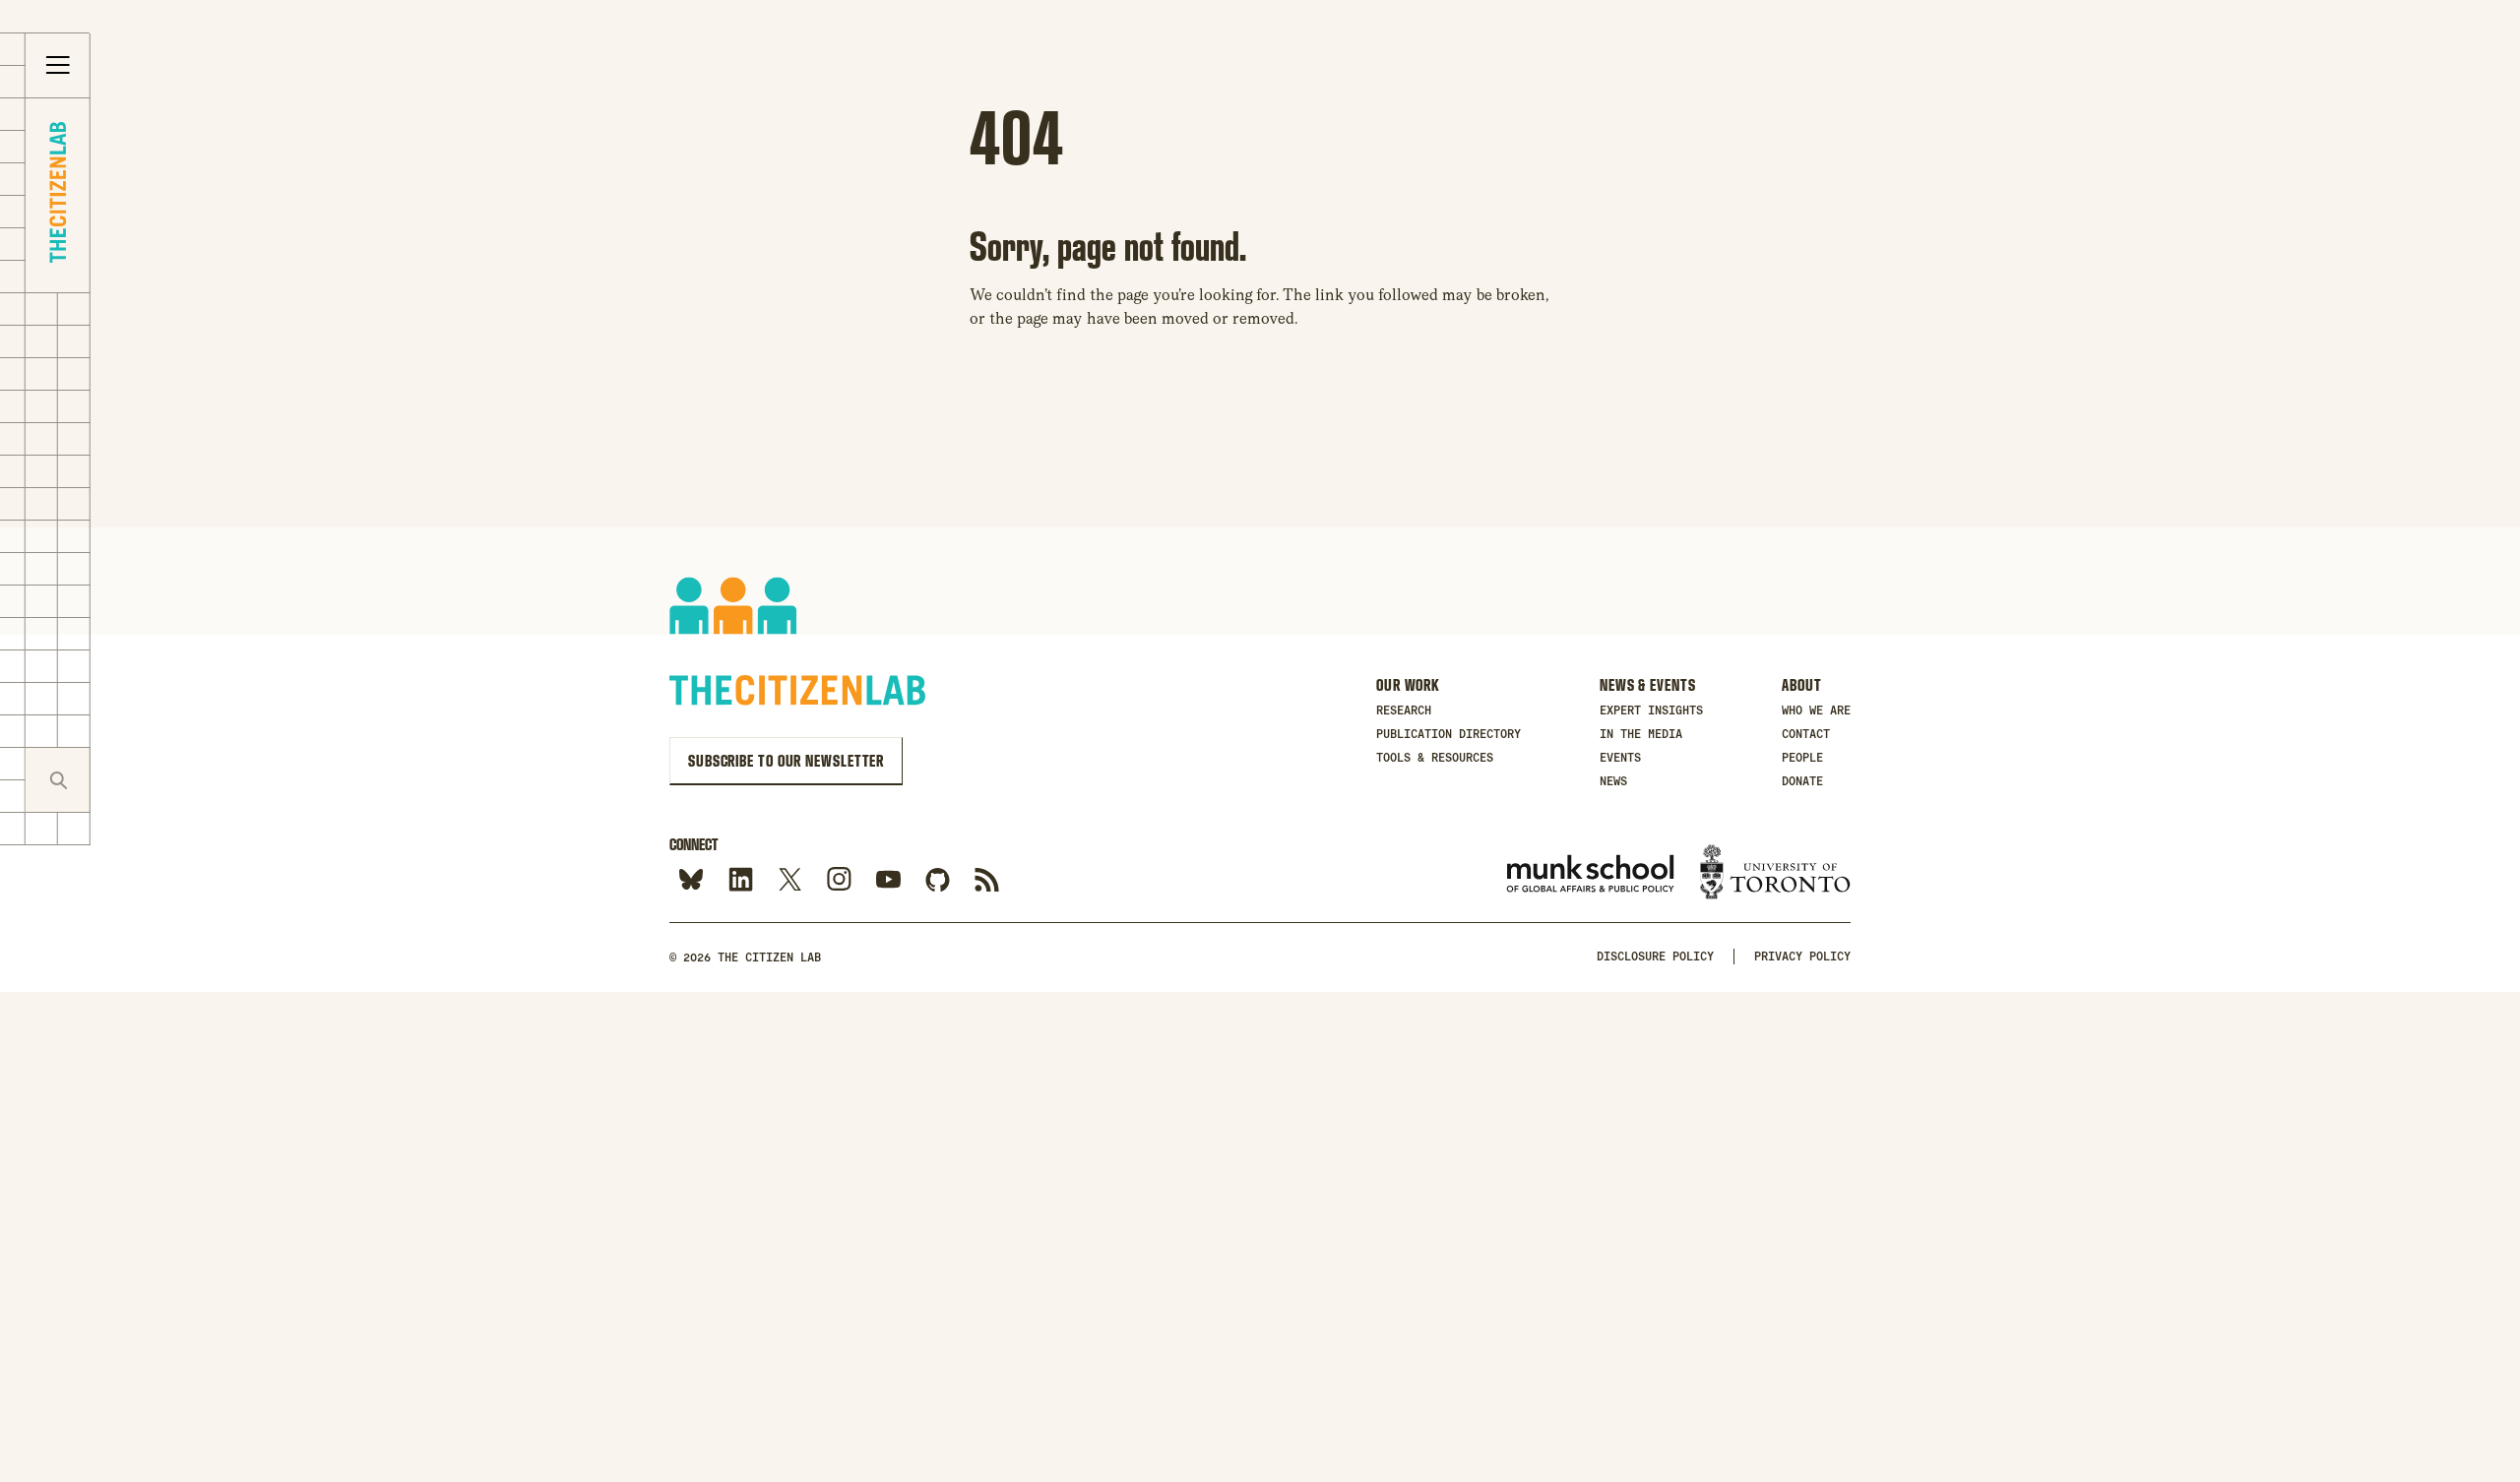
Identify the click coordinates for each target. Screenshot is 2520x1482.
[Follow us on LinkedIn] (741, 880)
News (1613, 781)
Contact (1806, 734)
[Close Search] (123, 780)
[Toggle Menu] (58, 66)
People (1802, 758)
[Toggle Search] (58, 780)
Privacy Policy (1802, 957)
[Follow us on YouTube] (888, 880)
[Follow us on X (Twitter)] (790, 880)
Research (1404, 710)
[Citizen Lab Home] (58, 195)
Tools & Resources (1435, 758)
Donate (1802, 781)
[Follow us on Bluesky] (692, 880)
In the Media (1641, 734)
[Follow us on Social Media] (938, 880)
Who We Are (1816, 710)
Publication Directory (1449, 734)
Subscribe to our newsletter (786, 761)
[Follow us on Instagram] (839, 880)
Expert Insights (1651, 710)
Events (1620, 758)
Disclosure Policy (1655, 957)
